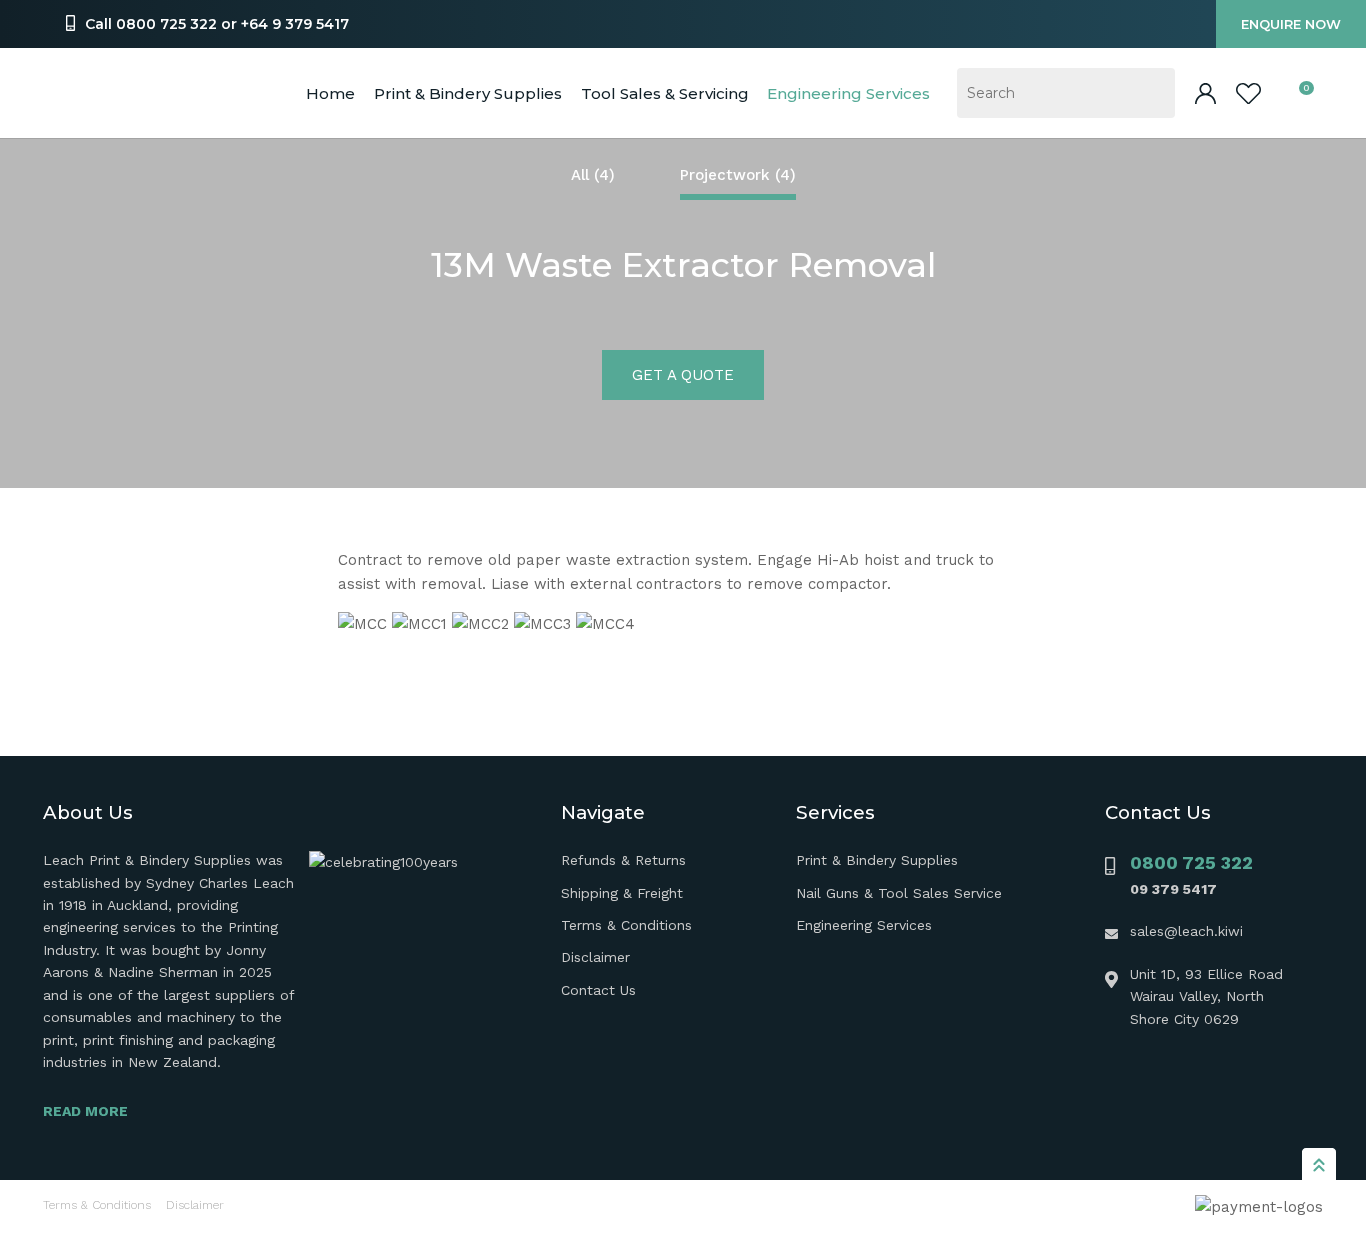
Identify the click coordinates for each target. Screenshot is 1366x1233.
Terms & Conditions (626, 925)
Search (1151, 93)
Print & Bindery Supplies (468, 93)
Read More (85, 1111)
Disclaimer (595, 957)
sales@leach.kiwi (1186, 931)
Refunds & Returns (623, 860)
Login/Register (1205, 93)
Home (330, 93)
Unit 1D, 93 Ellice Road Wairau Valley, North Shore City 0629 (1206, 996)
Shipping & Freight (622, 893)
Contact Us (598, 990)
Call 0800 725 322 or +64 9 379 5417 (217, 24)
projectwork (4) (738, 175)
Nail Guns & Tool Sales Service (899, 893)
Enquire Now (1291, 24)
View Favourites (1248, 93)
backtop (1319, 1164)
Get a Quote (683, 375)
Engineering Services (864, 925)
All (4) (593, 175)
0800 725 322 (1191, 862)
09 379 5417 (1173, 889)
